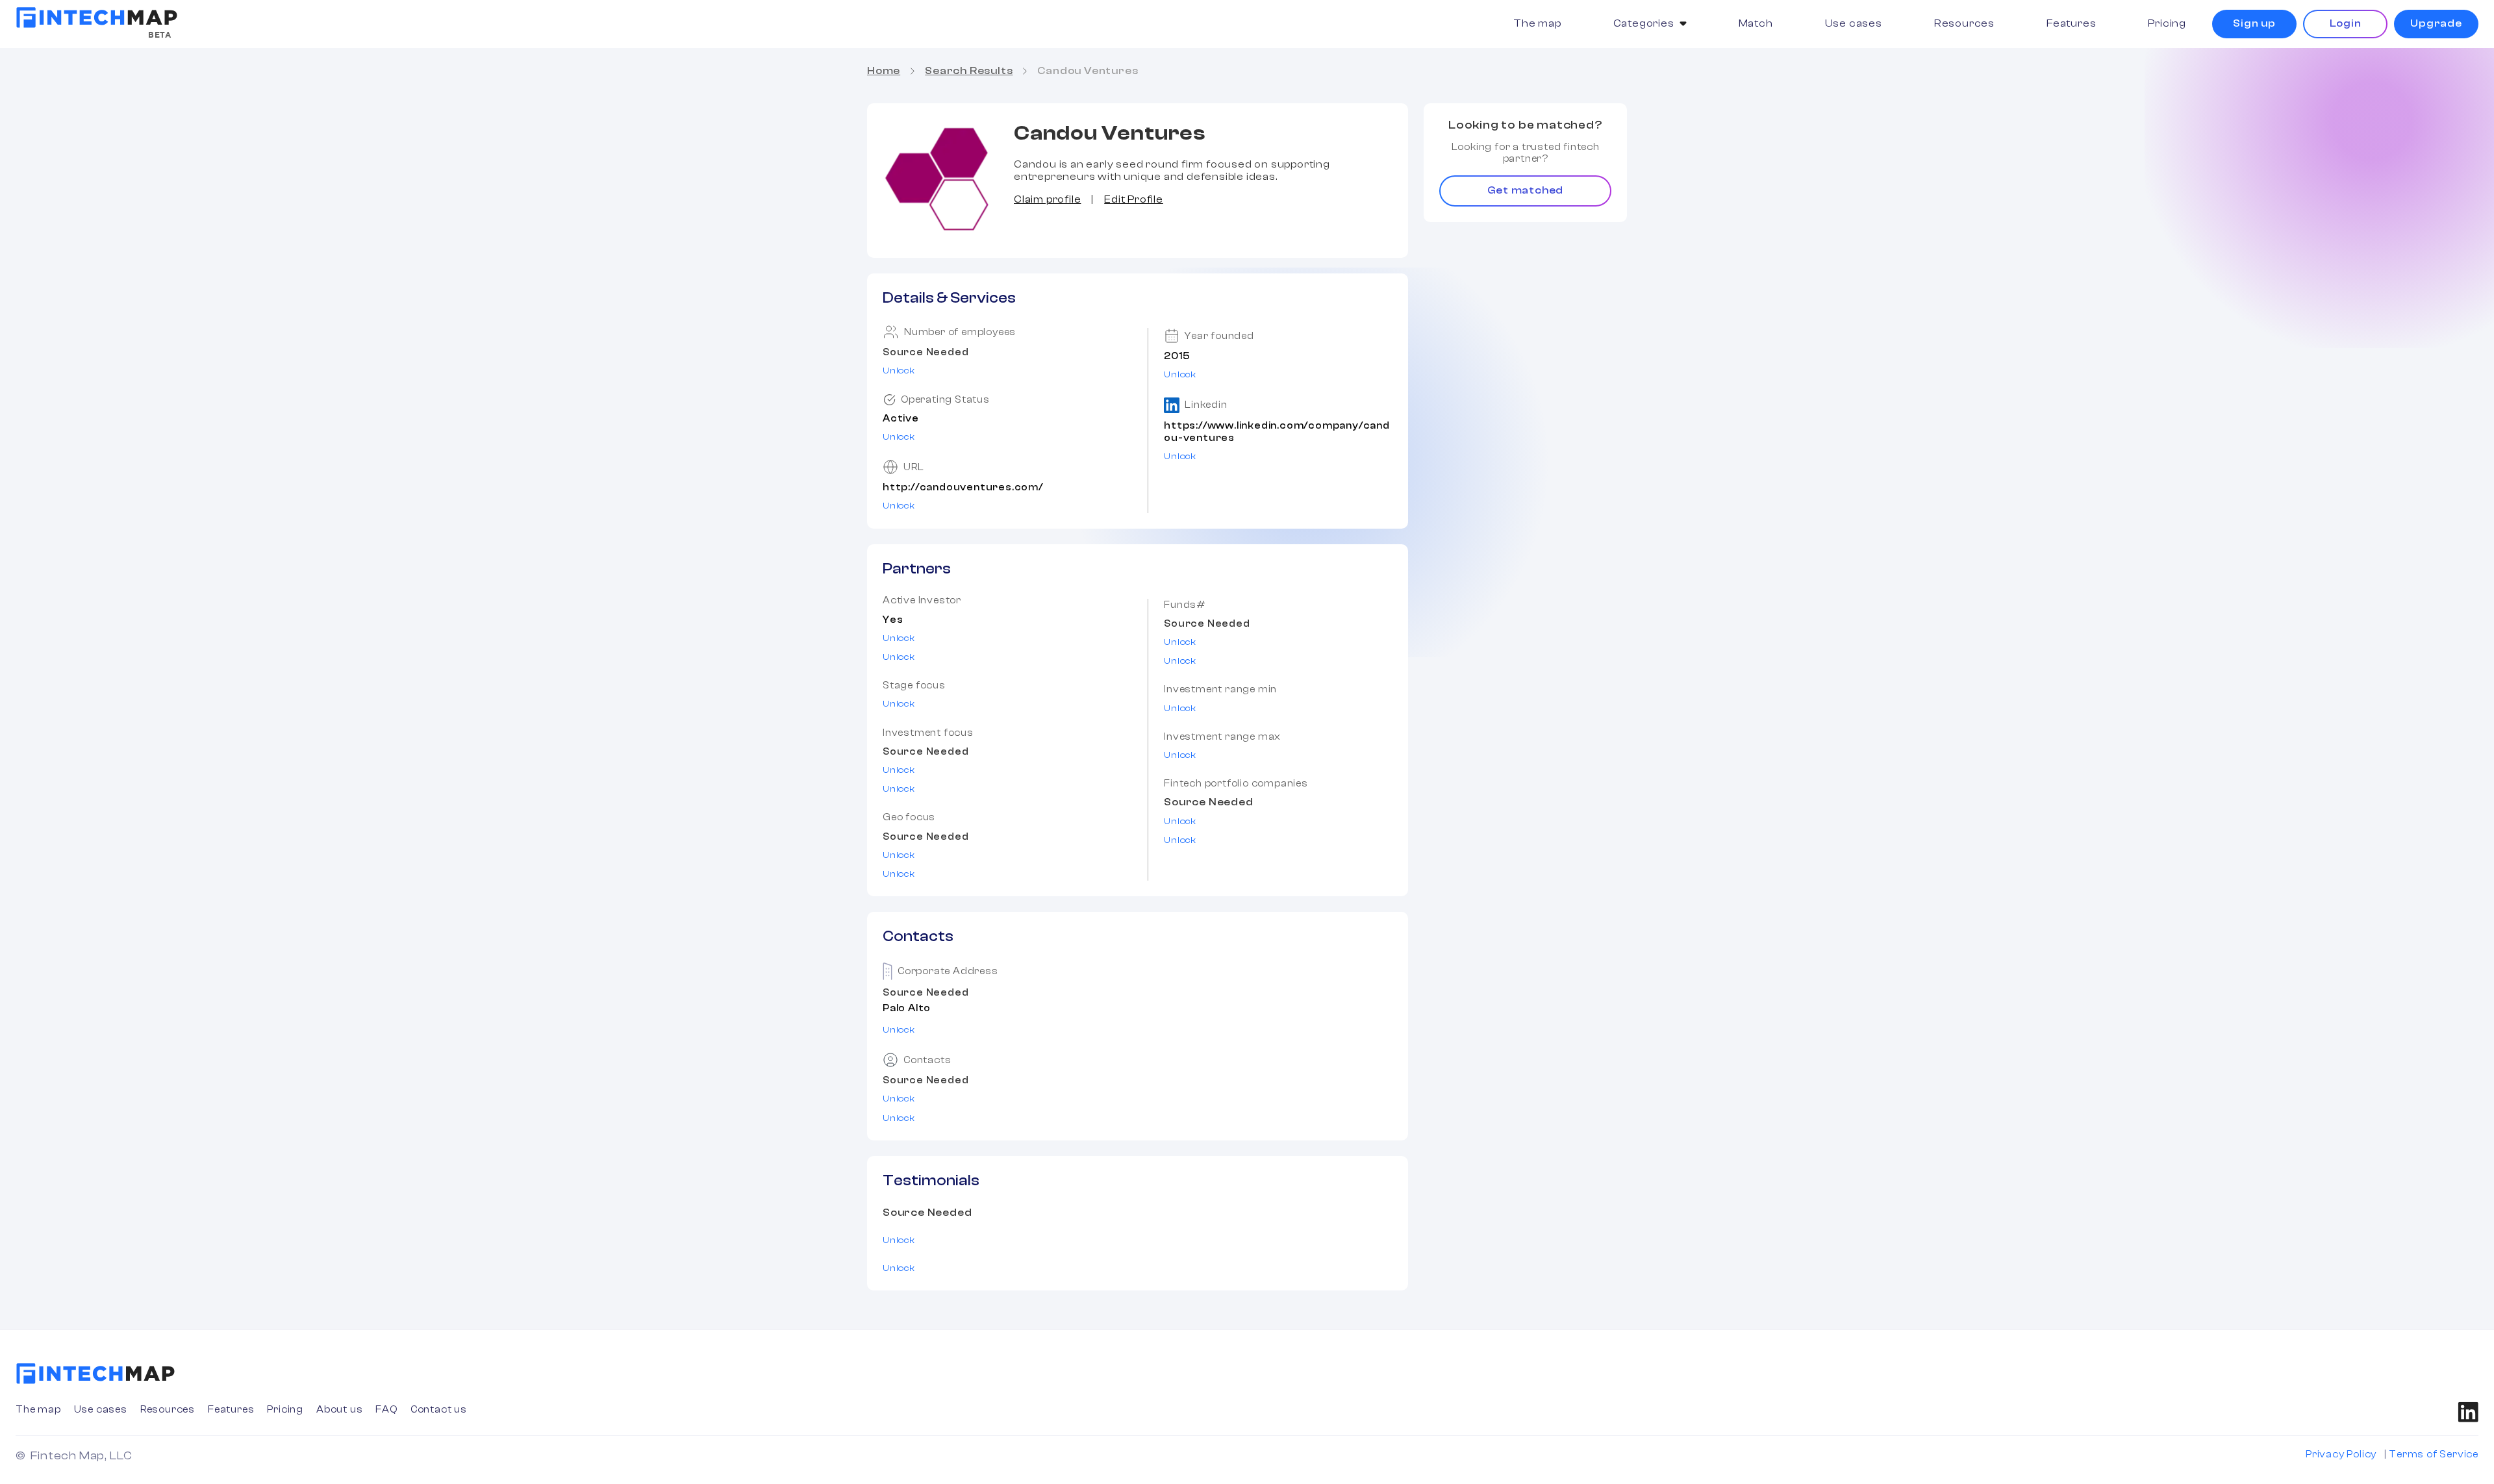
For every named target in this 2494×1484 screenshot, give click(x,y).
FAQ (386, 1410)
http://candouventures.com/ (963, 487)
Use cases (1854, 23)
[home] (97, 18)
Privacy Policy (2341, 1454)
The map (1537, 23)
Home (884, 71)
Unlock (899, 371)
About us (339, 1410)
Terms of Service (2434, 1454)
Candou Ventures (1088, 71)
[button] (1650, 24)
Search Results (969, 71)
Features (2071, 23)
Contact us (439, 1410)
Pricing (2167, 23)
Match (1756, 23)
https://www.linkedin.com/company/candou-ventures (1277, 432)
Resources (1964, 23)
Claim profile (1047, 199)
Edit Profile (1134, 199)
